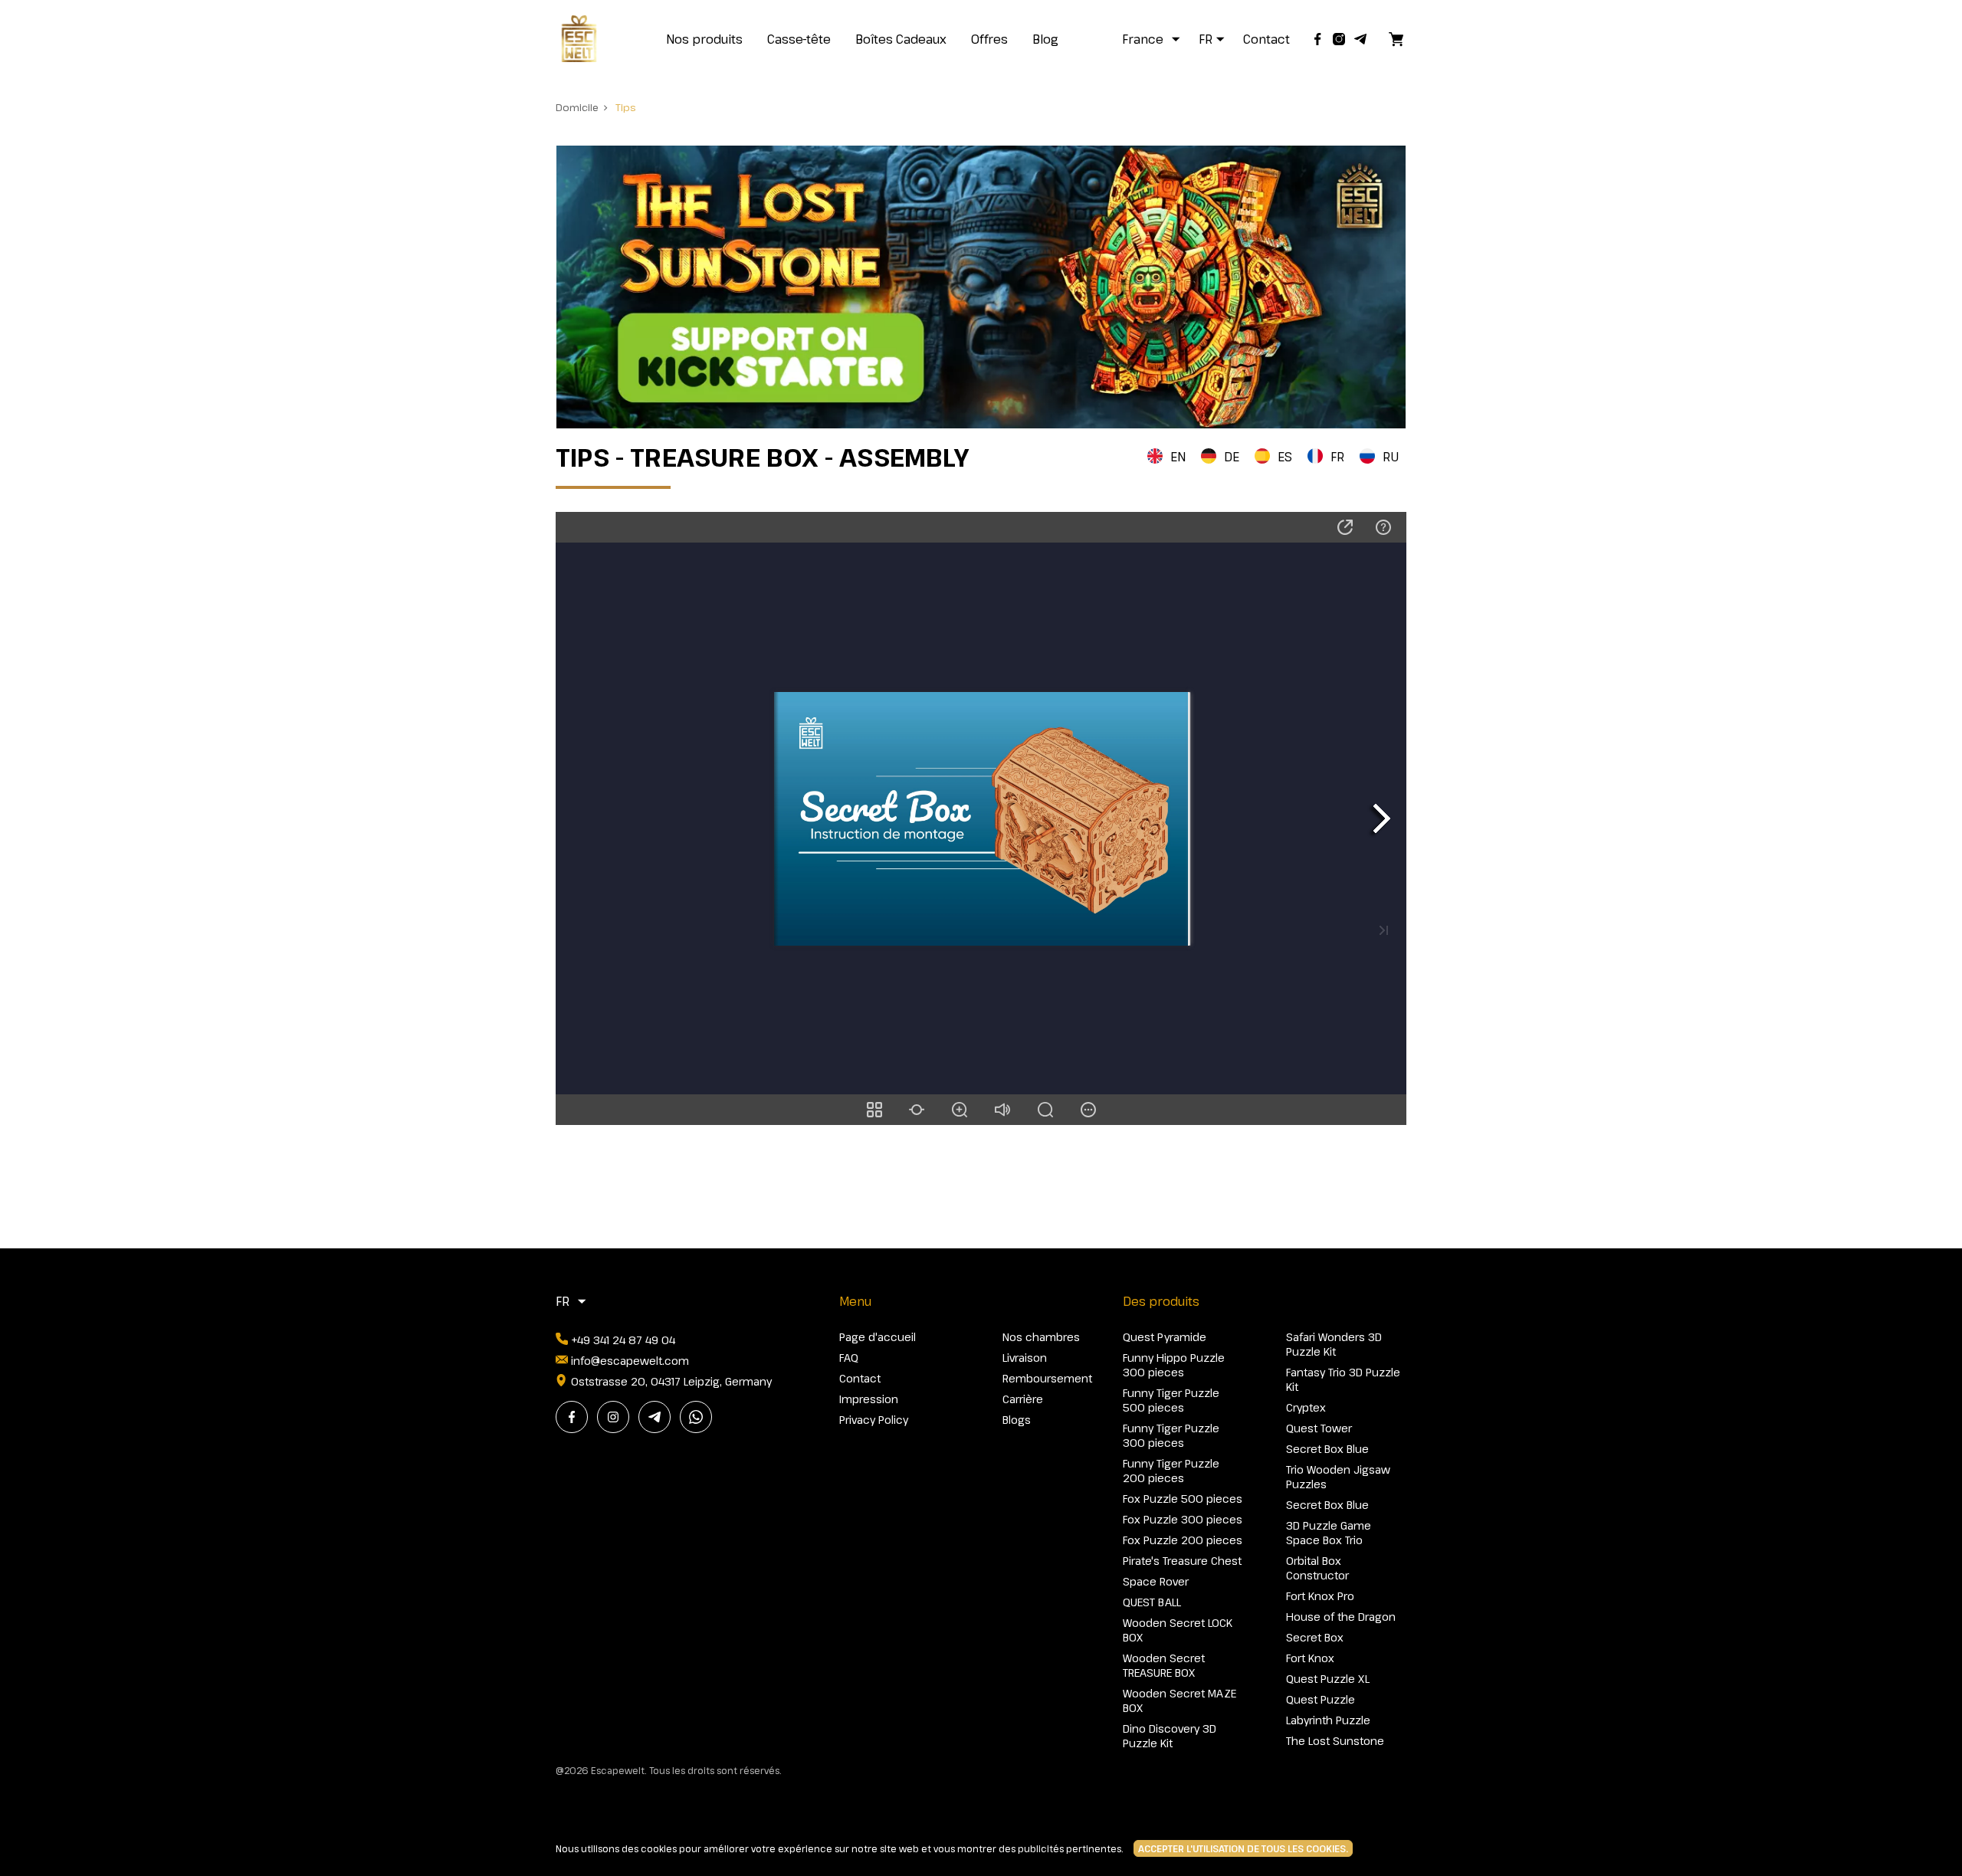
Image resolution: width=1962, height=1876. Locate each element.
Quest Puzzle (1321, 1699)
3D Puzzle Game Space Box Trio (1329, 1533)
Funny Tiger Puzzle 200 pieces (1171, 1471)
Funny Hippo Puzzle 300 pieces (1174, 1365)
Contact (1266, 39)
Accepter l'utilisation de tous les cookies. (1243, 1848)
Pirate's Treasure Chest (1182, 1561)
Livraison (1025, 1358)
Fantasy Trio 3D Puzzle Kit (1343, 1379)
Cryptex (1306, 1407)
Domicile (577, 107)
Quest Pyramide (1165, 1337)
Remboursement (1047, 1378)
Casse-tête (799, 39)
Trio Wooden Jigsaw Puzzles (1338, 1477)
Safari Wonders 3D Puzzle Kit (1334, 1344)
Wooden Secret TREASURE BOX (1164, 1665)
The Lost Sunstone (1335, 1741)
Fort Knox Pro (1320, 1596)
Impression (869, 1399)
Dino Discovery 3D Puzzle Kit (1170, 1736)
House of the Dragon (1341, 1617)
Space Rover (1156, 1581)
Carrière (1023, 1399)
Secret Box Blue (1327, 1449)
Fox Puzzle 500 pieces (1183, 1499)
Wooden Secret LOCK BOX (1178, 1630)
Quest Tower (1319, 1428)
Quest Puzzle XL (1328, 1679)
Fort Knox (1310, 1658)
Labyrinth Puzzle (1328, 1720)
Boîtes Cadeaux (901, 39)
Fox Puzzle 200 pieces (1183, 1540)
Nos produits (704, 39)
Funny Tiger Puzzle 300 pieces (1171, 1435)
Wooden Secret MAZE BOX (1179, 1701)
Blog (1045, 39)
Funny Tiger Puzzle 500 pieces (1171, 1400)
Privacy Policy (874, 1420)
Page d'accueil (878, 1337)
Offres (989, 39)
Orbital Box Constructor (1317, 1568)
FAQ (849, 1358)
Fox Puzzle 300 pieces (1183, 1519)
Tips (626, 107)
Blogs (1017, 1420)
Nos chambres (1041, 1337)
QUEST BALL (1152, 1602)
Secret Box (1315, 1637)
